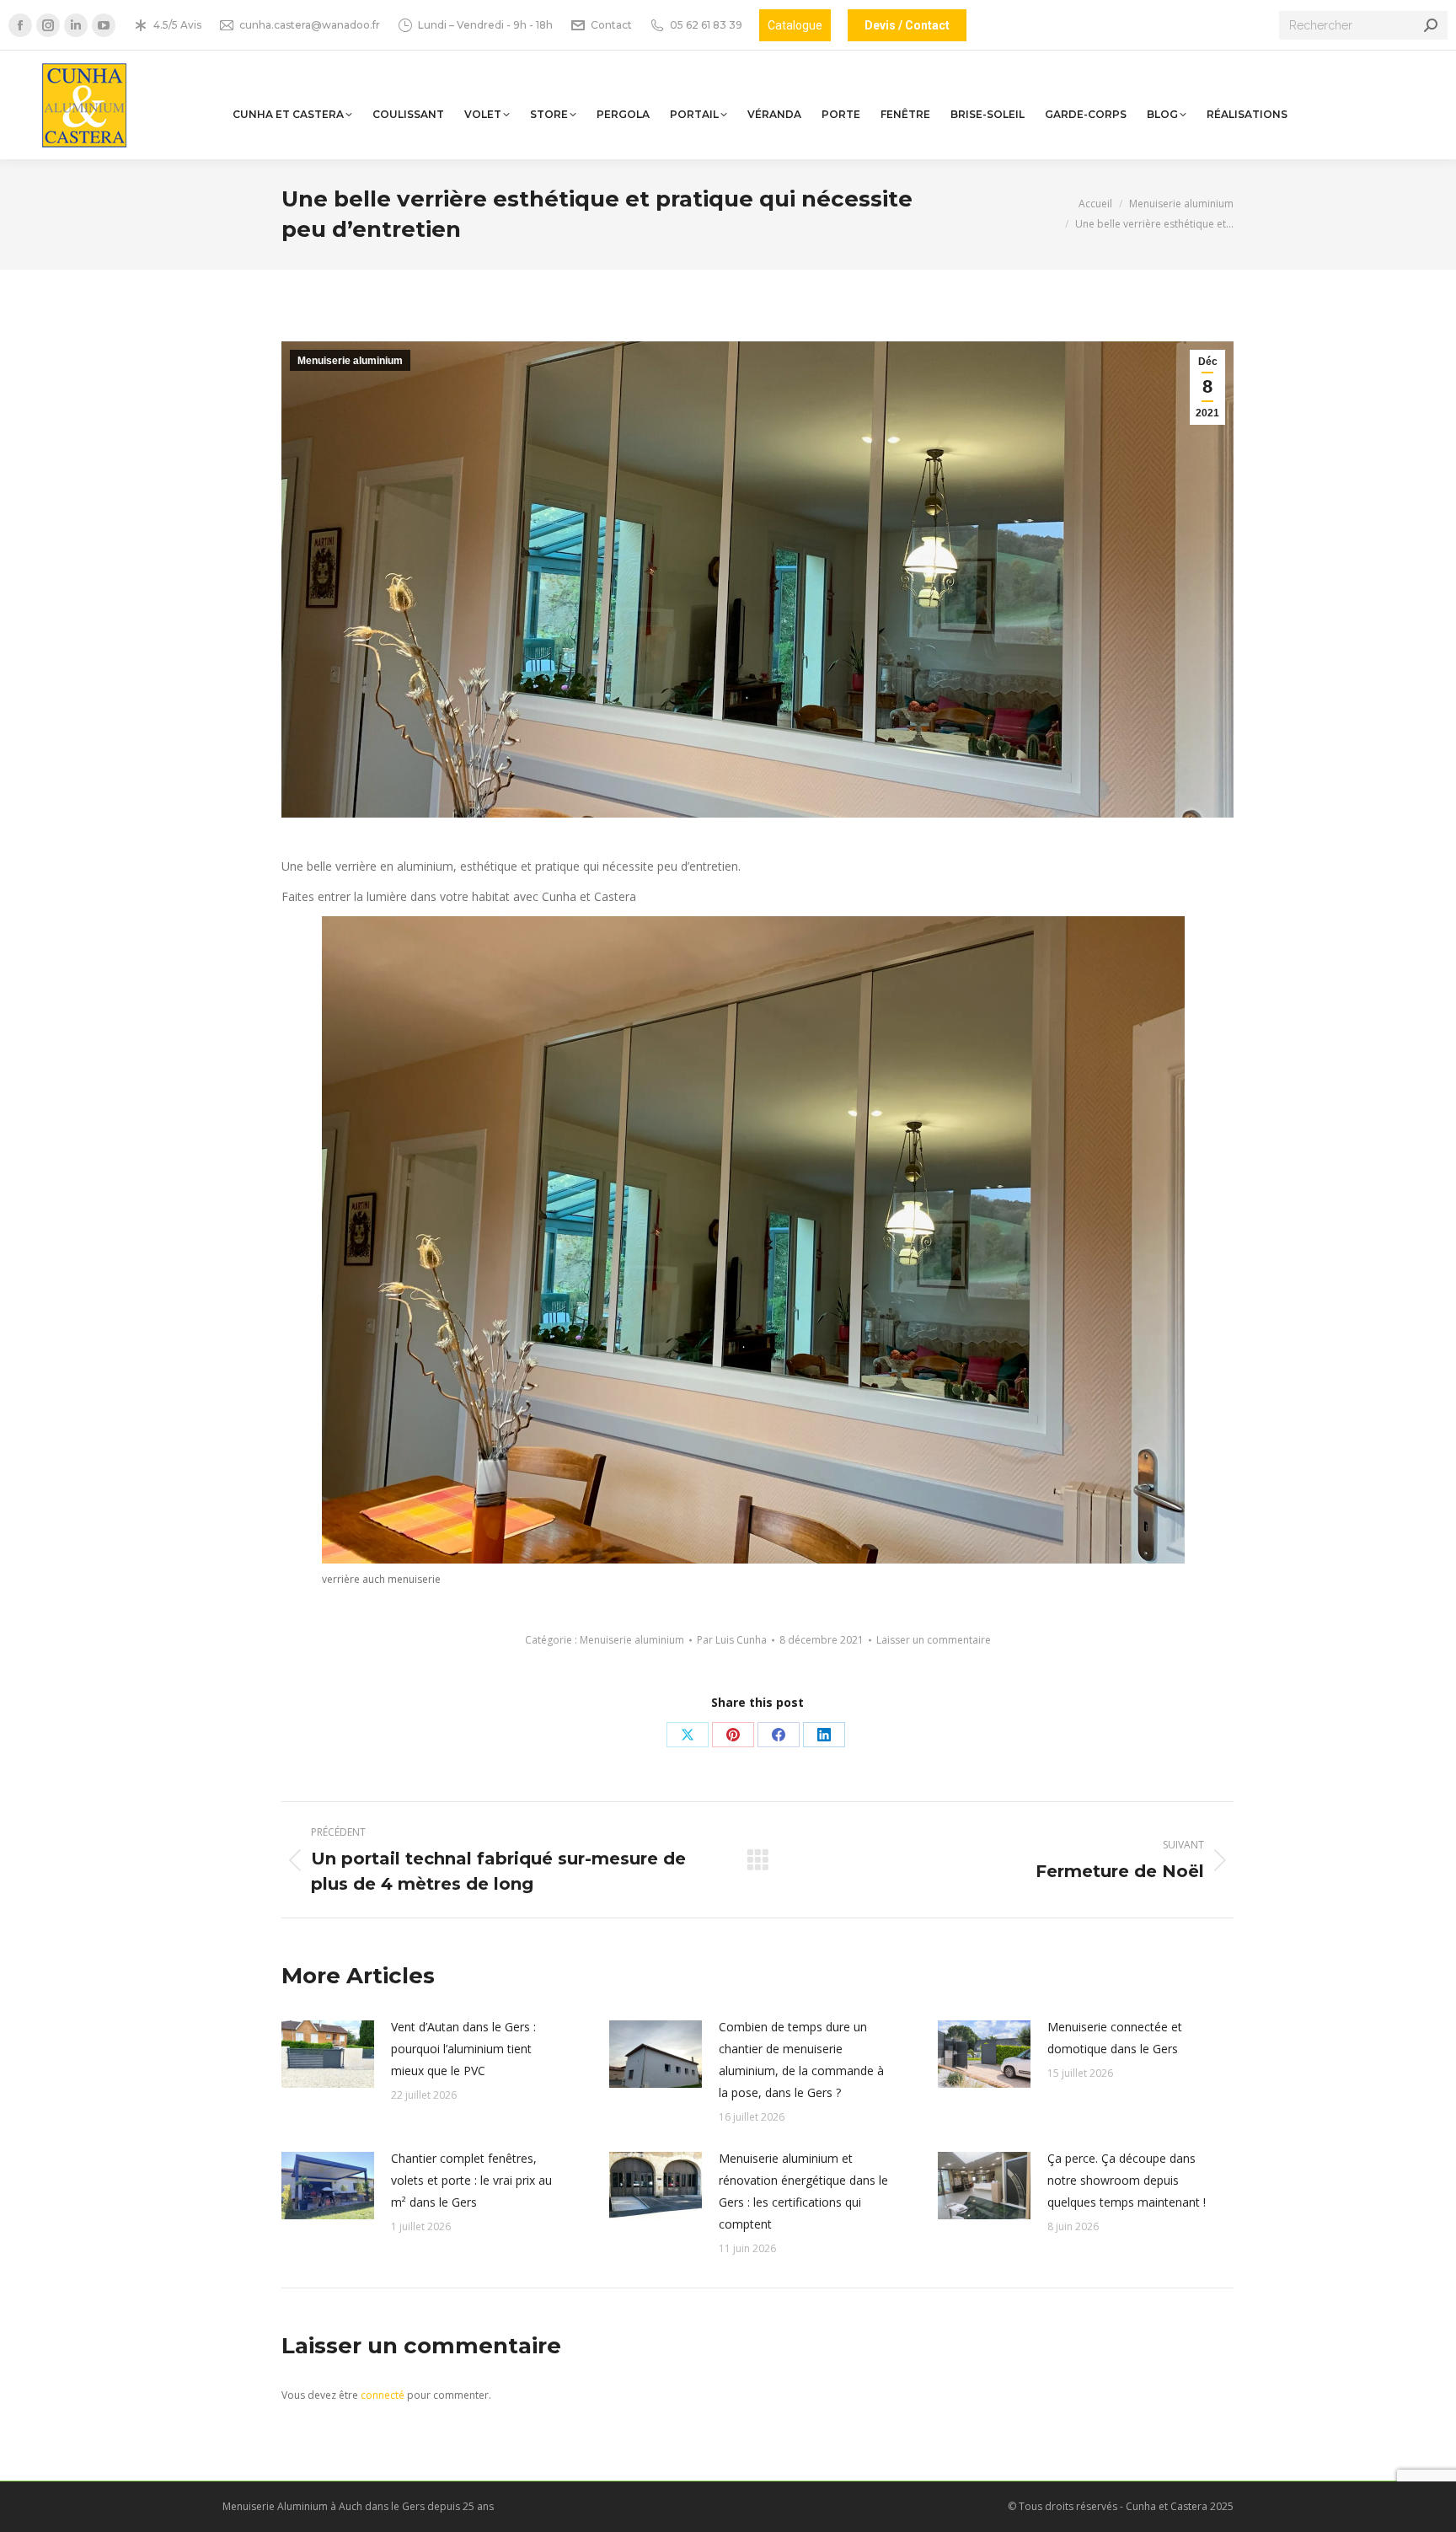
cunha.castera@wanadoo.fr (310, 25)
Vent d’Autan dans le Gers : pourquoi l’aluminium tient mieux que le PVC (463, 2049)
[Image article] (328, 2054)
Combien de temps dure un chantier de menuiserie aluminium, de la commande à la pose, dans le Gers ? (801, 2060)
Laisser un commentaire (934, 1640)
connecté (383, 2395)
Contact (611, 25)
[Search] (1431, 25)
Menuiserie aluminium (350, 361)
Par (732, 1640)
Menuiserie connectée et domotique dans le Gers (1115, 2038)
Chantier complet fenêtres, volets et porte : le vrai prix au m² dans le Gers (471, 2180)
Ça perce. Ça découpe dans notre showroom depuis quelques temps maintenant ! (1127, 2180)
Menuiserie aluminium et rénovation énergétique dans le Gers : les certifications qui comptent (803, 2191)
